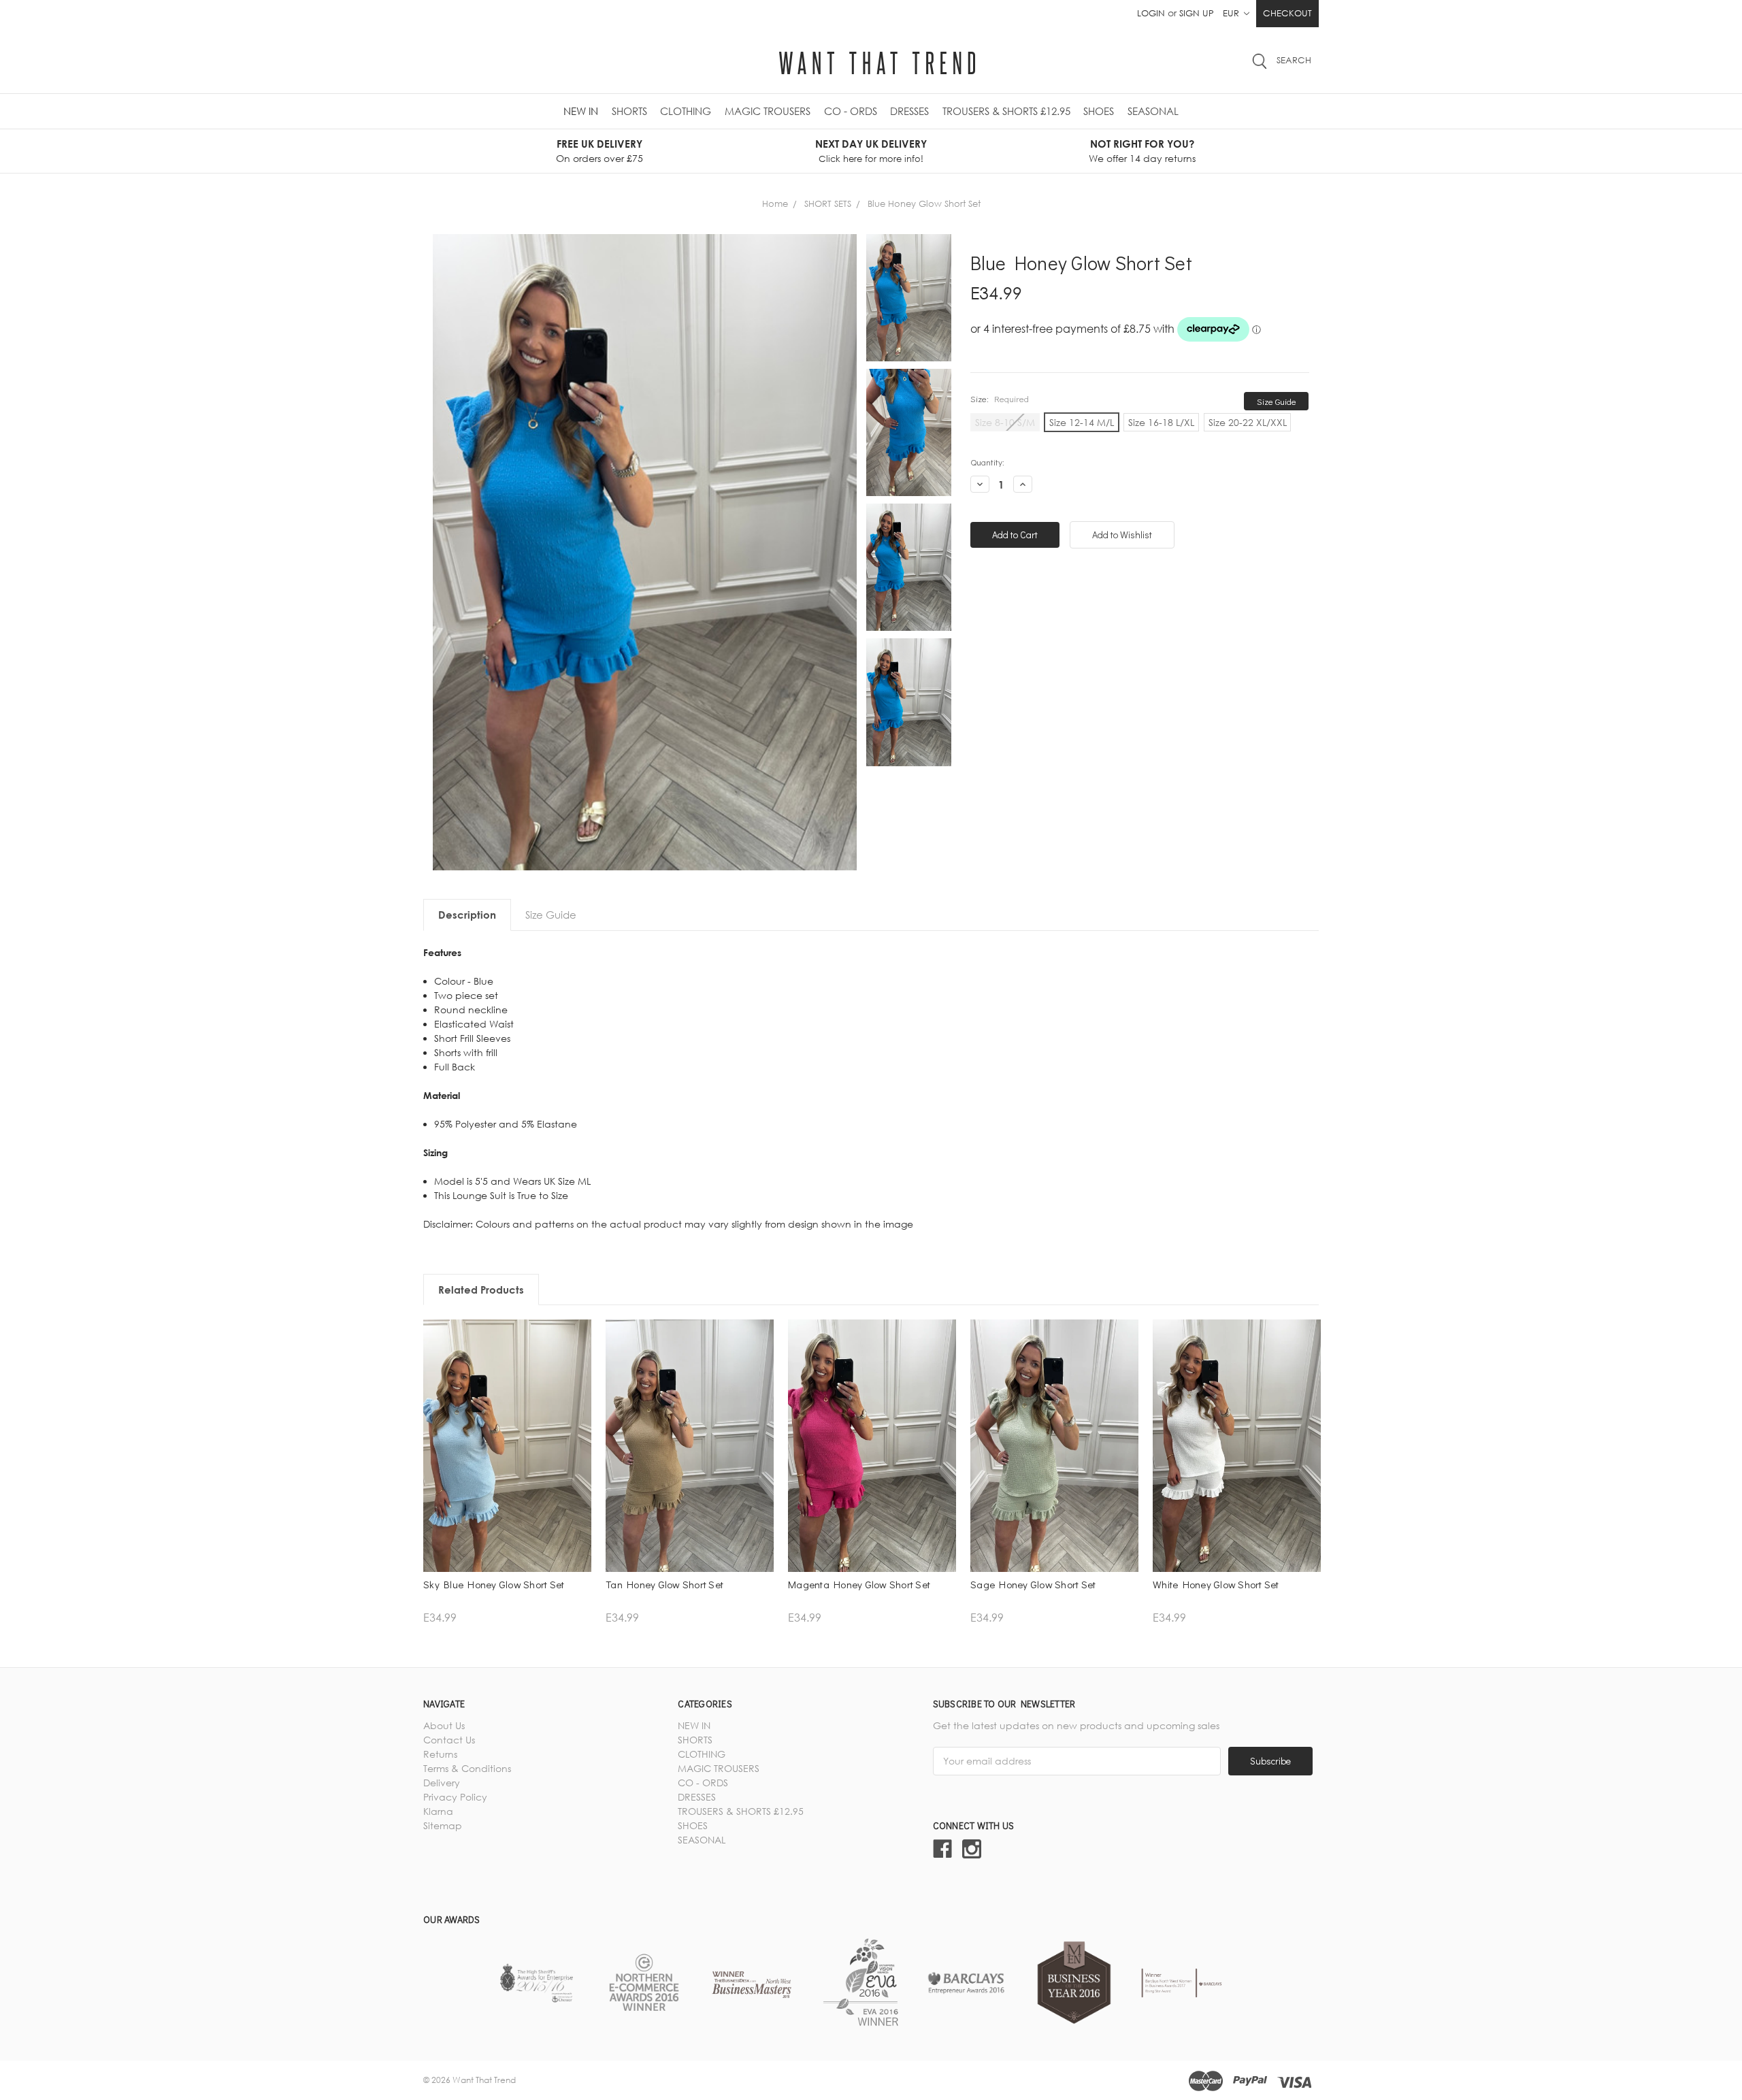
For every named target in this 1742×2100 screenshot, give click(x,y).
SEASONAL (1153, 111)
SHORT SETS (828, 203)
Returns (440, 1754)
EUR (1232, 13)
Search (1294, 60)
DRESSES (909, 111)
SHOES (1099, 111)
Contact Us (449, 1740)
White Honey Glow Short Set (1216, 1584)
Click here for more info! (871, 159)
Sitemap (443, 1825)
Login (1151, 13)
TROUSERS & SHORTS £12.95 (1006, 111)
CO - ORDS (851, 111)
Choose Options (508, 1484)
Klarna (438, 1811)
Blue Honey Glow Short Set (924, 203)
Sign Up (1197, 13)
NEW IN (581, 111)
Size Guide (1277, 401)
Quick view (507, 1461)
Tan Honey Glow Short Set (664, 1584)
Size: (1000, 398)
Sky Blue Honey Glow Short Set (494, 1584)
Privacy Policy (455, 1797)
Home (775, 203)
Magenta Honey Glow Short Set (859, 1584)
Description (467, 915)
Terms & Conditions (467, 1768)
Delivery (442, 1783)
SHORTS (629, 111)
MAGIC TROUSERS (768, 111)
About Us (444, 1725)
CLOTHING (686, 111)
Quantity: (987, 462)
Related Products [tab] (481, 1290)
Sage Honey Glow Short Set (1033, 1584)
